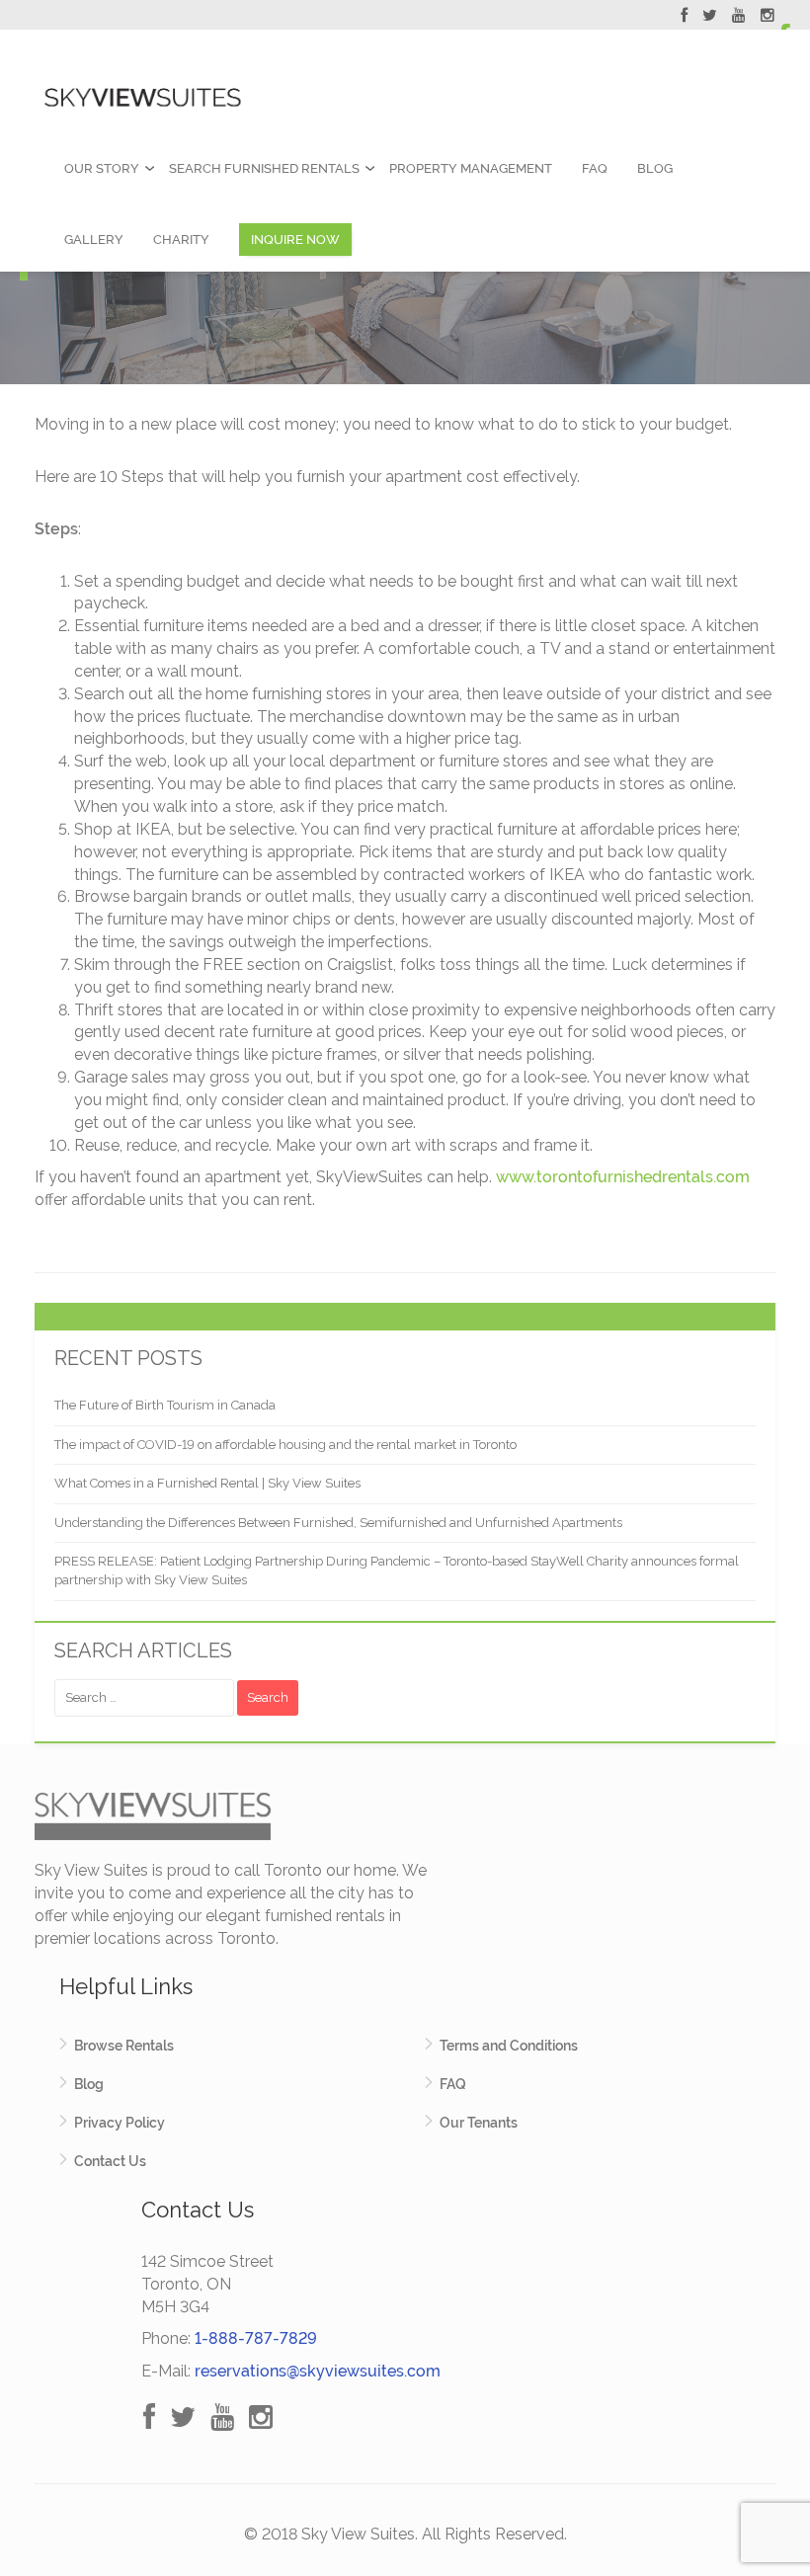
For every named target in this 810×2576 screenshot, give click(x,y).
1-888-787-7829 (256, 2338)
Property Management (471, 168)
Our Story (102, 168)
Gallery (94, 240)
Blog (655, 168)
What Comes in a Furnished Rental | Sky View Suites (207, 1483)
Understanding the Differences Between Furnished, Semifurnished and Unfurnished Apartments (338, 1523)
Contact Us (110, 2161)
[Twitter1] (710, 18)
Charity (181, 240)
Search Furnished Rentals (264, 168)
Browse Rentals (124, 2046)
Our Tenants (479, 2123)
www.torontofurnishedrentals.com (623, 1177)
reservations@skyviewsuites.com (318, 2371)
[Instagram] (768, 18)
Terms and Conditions (509, 2046)
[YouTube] (739, 18)
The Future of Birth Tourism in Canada (165, 1405)
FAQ (595, 168)
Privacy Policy (120, 2123)
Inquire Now (295, 240)
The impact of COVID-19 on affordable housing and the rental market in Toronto (285, 1445)
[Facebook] (684, 18)
